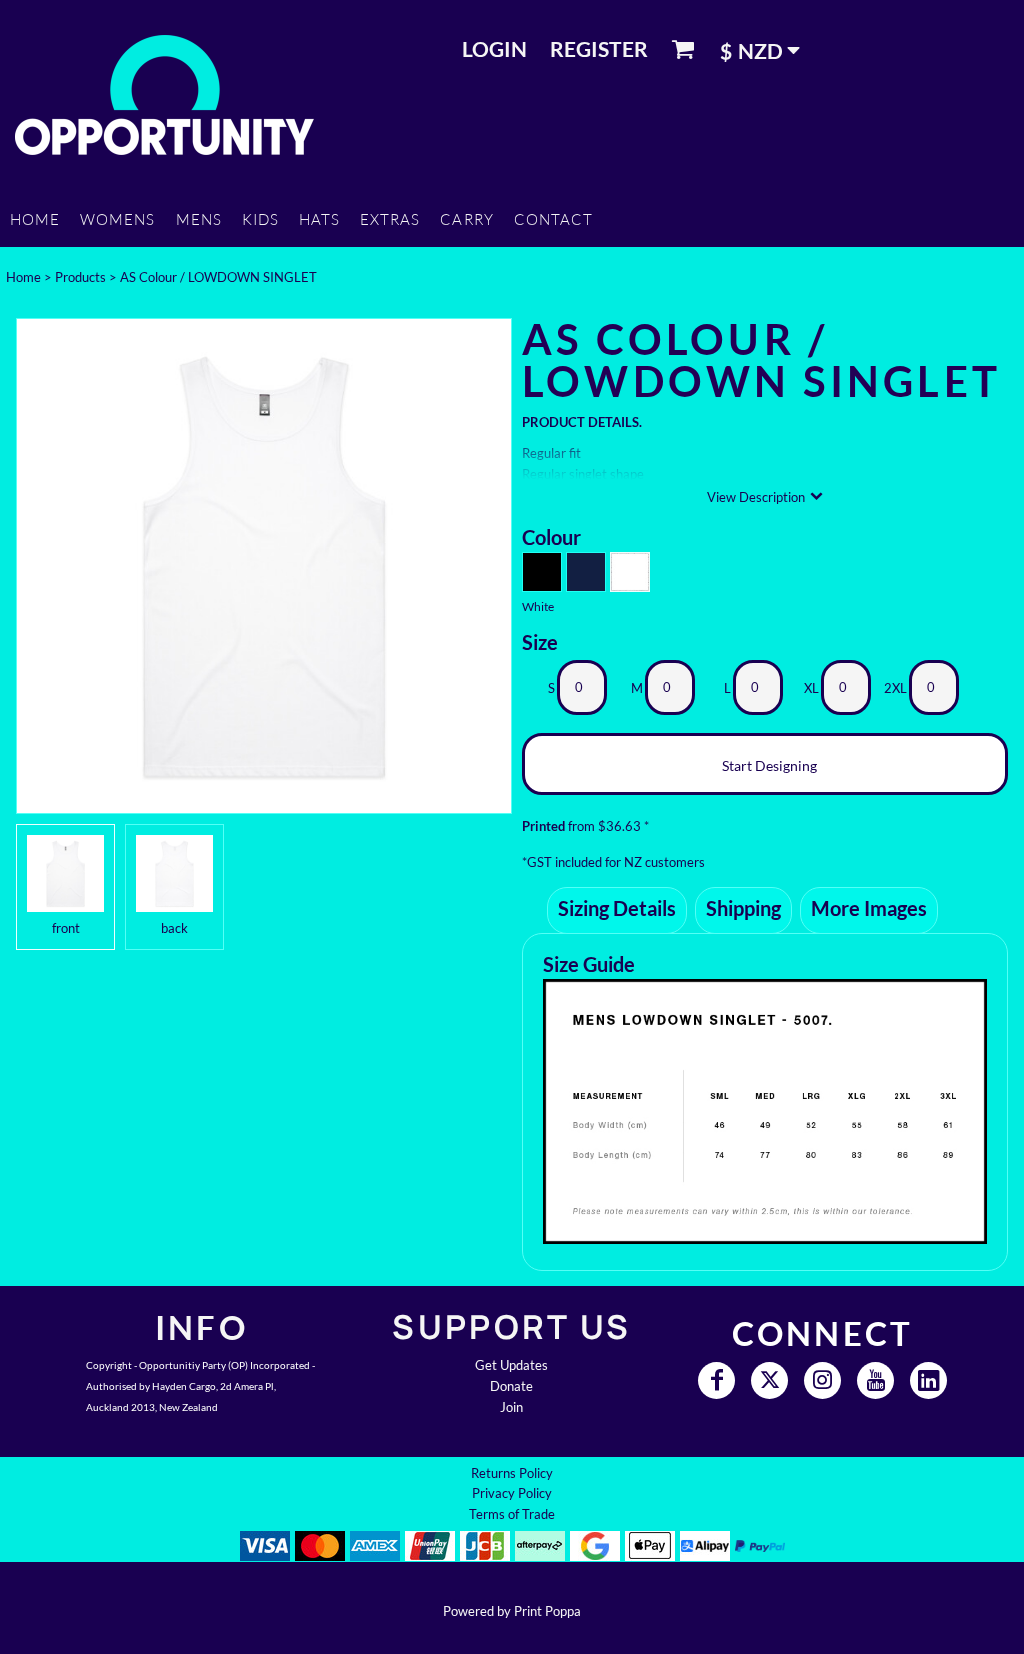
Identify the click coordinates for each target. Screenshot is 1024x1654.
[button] (767, 49)
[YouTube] (875, 1380)
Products (80, 277)
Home (23, 277)
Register (599, 48)
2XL (895, 688)
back (174, 928)
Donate (511, 1386)
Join (511, 1407)
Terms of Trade (512, 1514)
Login (494, 48)
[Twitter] (769, 1380)
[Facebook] (716, 1380)
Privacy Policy (512, 1493)
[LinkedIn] (928, 1380)
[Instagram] (822, 1380)
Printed (543, 826)
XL (811, 688)
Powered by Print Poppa (512, 1611)
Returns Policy (512, 1473)
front (66, 928)
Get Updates (511, 1365)
